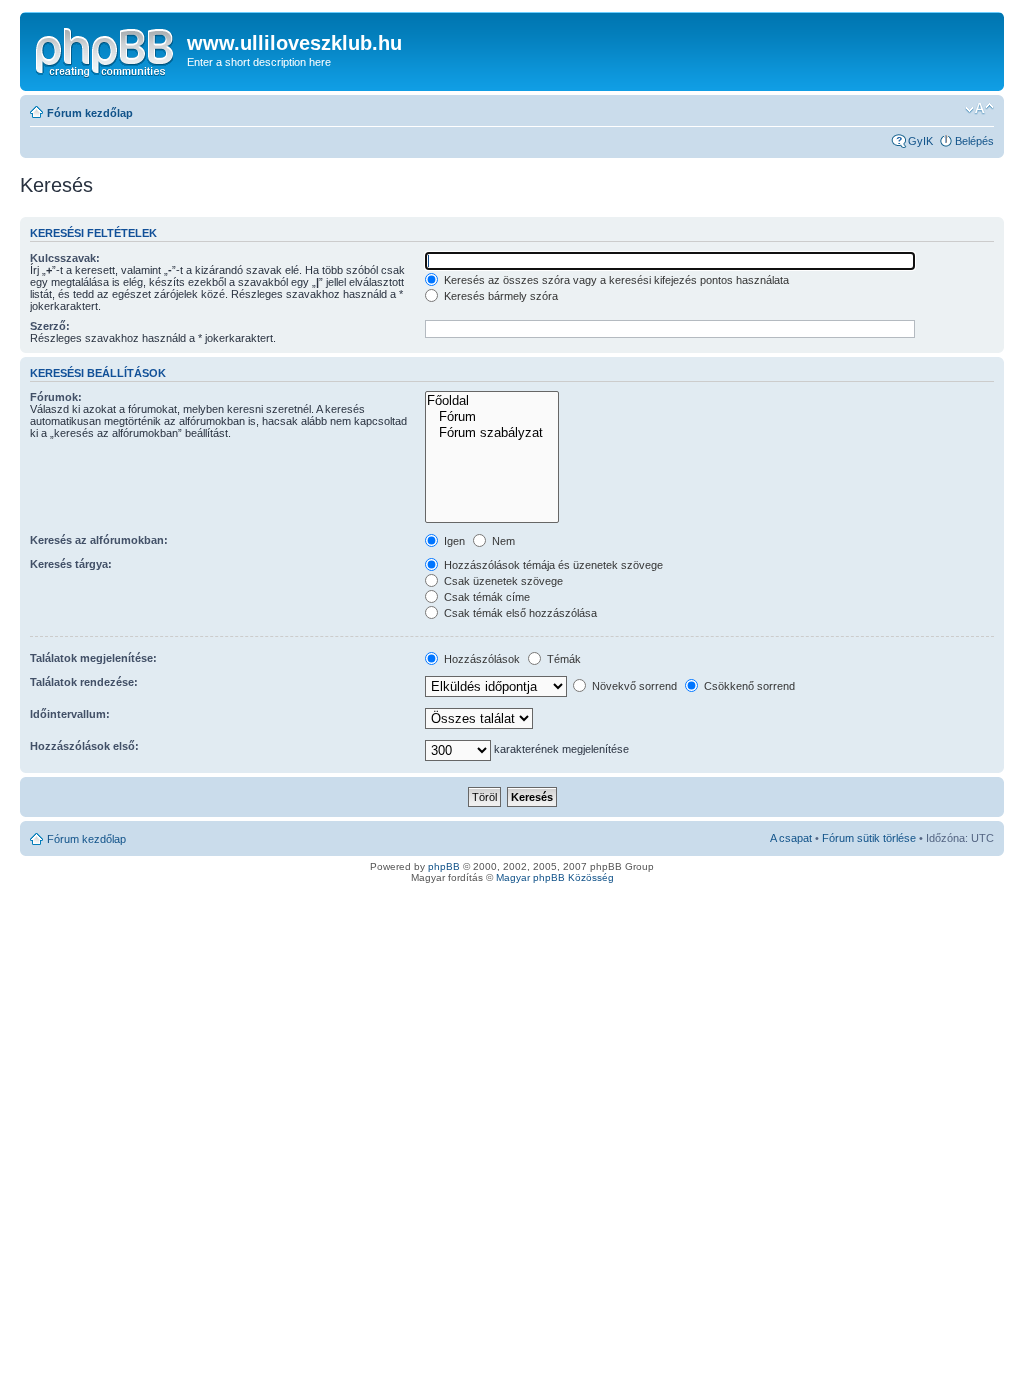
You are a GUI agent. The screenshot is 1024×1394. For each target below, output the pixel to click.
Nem (502, 541)
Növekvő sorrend (633, 686)
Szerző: (50, 326)
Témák (562, 659)
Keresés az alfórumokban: (99, 540)
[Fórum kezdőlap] (106, 49)
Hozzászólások (480, 659)
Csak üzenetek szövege (502, 581)
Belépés (974, 141)
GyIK (920, 141)
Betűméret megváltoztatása (979, 109)
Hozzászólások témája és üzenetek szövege (552, 565)
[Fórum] (491, 417)
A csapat (791, 838)
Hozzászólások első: (84, 746)
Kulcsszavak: (65, 258)
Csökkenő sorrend (748, 686)
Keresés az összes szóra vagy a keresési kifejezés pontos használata (615, 280)
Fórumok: (56, 397)
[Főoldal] (491, 401)
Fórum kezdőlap (90, 113)
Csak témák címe (485, 597)
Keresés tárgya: (71, 564)
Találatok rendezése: (84, 682)
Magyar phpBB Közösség (555, 877)
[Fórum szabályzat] (491, 433)
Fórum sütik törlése (869, 838)
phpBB (444, 866)
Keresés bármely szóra (499, 296)
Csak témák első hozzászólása (519, 613)
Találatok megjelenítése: (93, 658)
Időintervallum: (70, 714)
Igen (453, 541)
